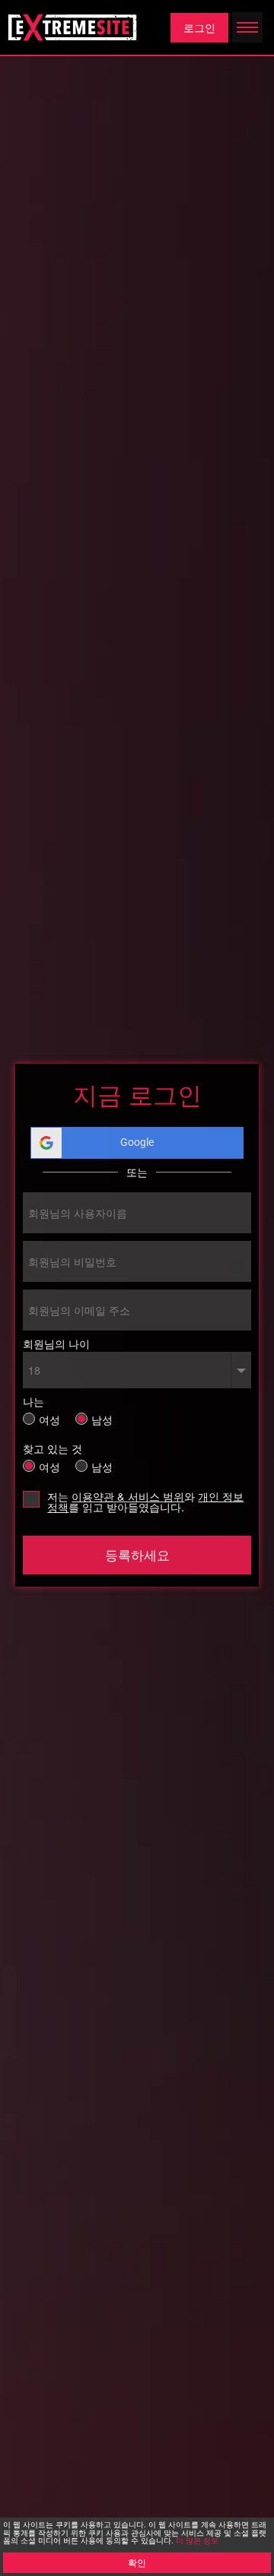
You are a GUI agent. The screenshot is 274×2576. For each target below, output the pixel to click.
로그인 (199, 27)
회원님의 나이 (56, 1343)
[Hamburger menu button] (247, 27)
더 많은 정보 (197, 2540)
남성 (102, 1418)
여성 (49, 1418)
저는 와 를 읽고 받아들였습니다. (145, 1502)
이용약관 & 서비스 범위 (128, 1496)
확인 (137, 2562)
